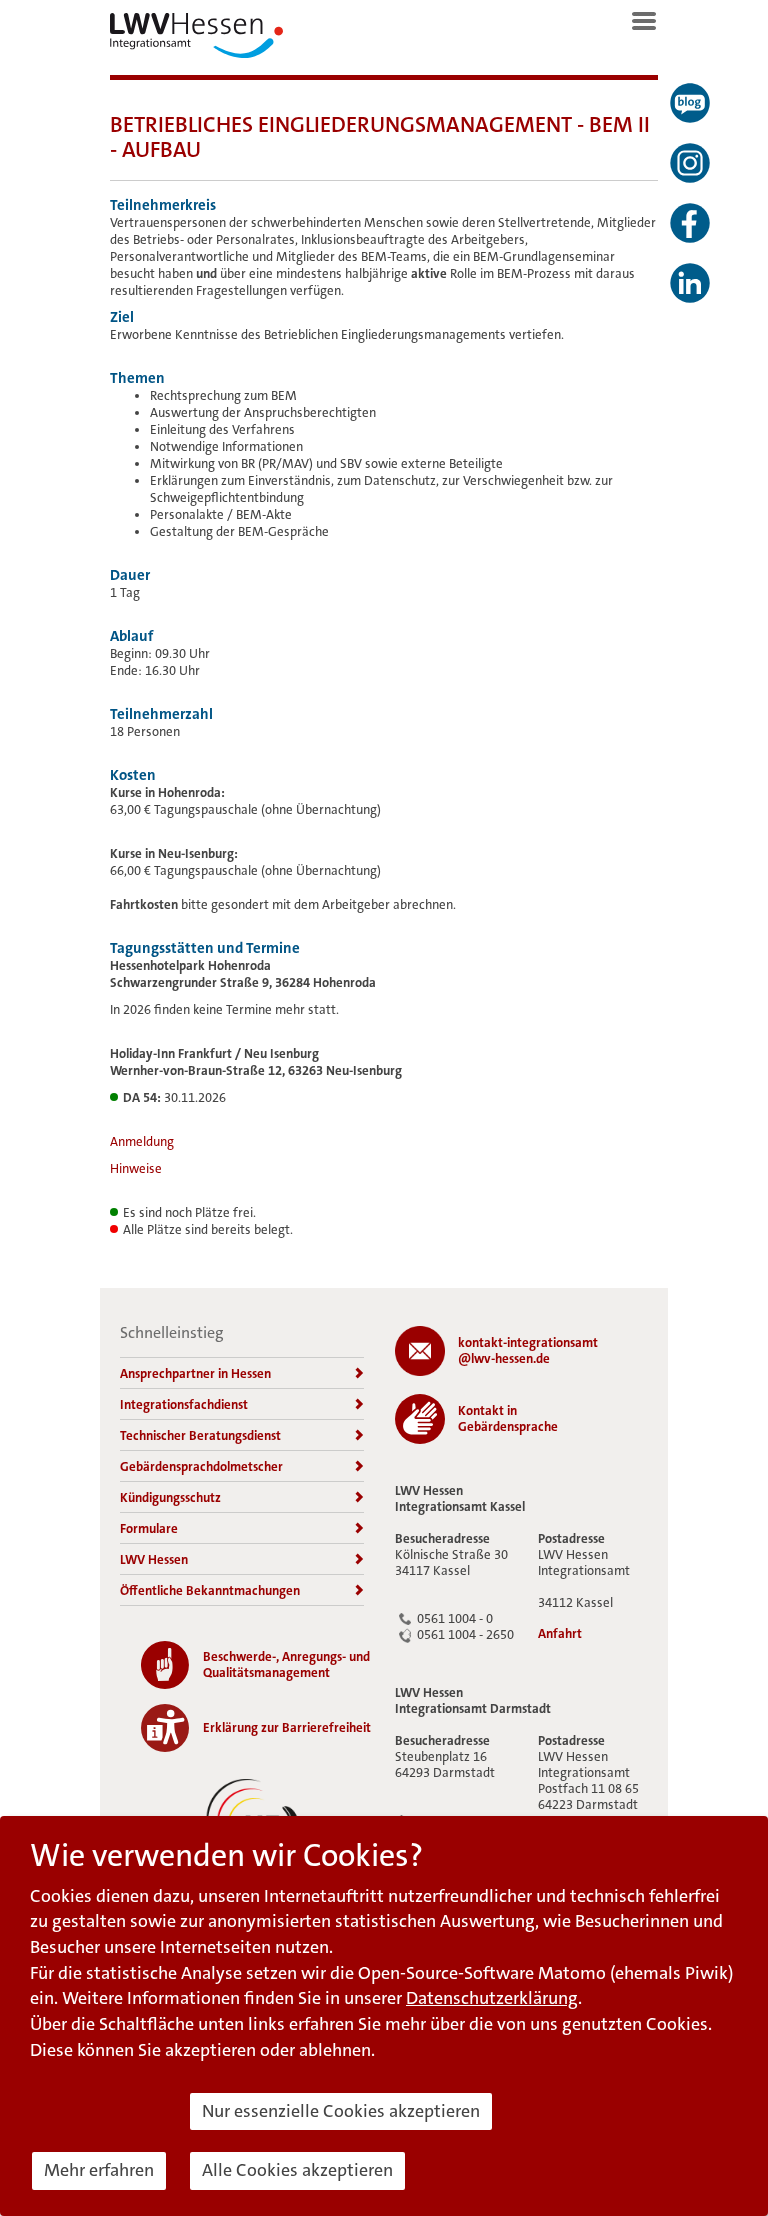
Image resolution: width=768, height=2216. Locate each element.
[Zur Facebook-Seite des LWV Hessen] (690, 223)
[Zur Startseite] (196, 40)
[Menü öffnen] (644, 21)
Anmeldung (142, 1141)
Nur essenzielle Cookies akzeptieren (341, 2111)
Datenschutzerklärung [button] (492, 1998)
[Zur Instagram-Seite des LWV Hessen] (690, 163)
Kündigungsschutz (170, 1497)
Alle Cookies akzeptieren (297, 2170)
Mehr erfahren (99, 2170)
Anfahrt (560, 1634)
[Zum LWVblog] (690, 103)
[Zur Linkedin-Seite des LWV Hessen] (690, 283)
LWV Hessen (154, 1559)
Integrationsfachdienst (184, 1404)
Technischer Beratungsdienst (200, 1435)
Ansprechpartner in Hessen (195, 1373)
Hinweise (136, 1168)
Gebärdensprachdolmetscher (201, 1466)
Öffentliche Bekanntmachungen (210, 1590)
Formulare (149, 1528)
